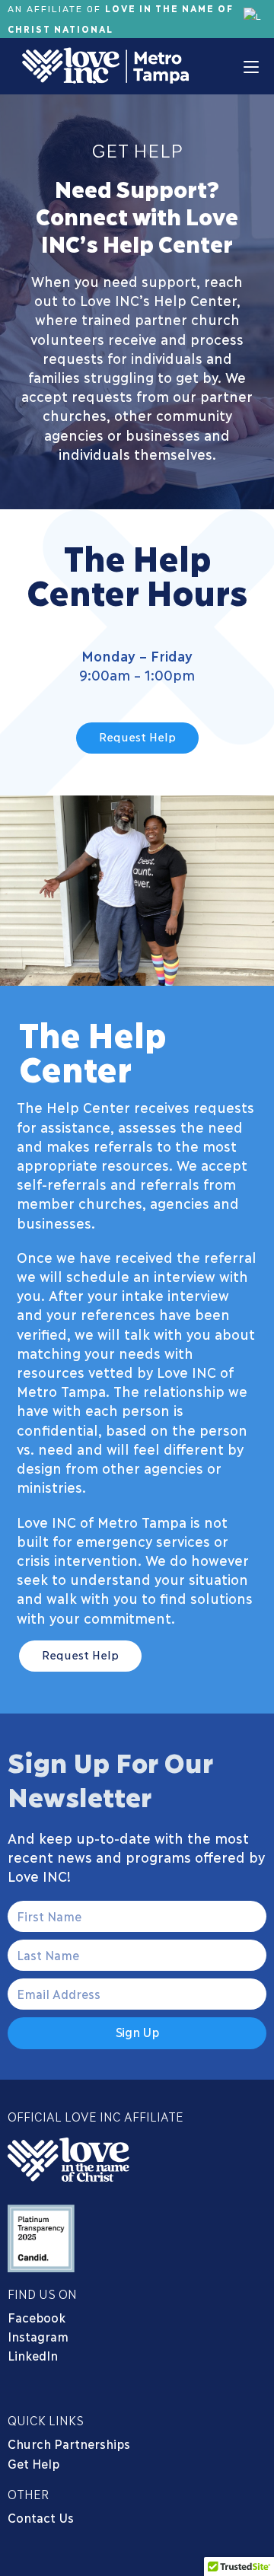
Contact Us (41, 2517)
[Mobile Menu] (251, 66)
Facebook (39, 2317)
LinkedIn (33, 2355)
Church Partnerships (69, 2443)
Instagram (38, 2336)
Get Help (33, 2463)
